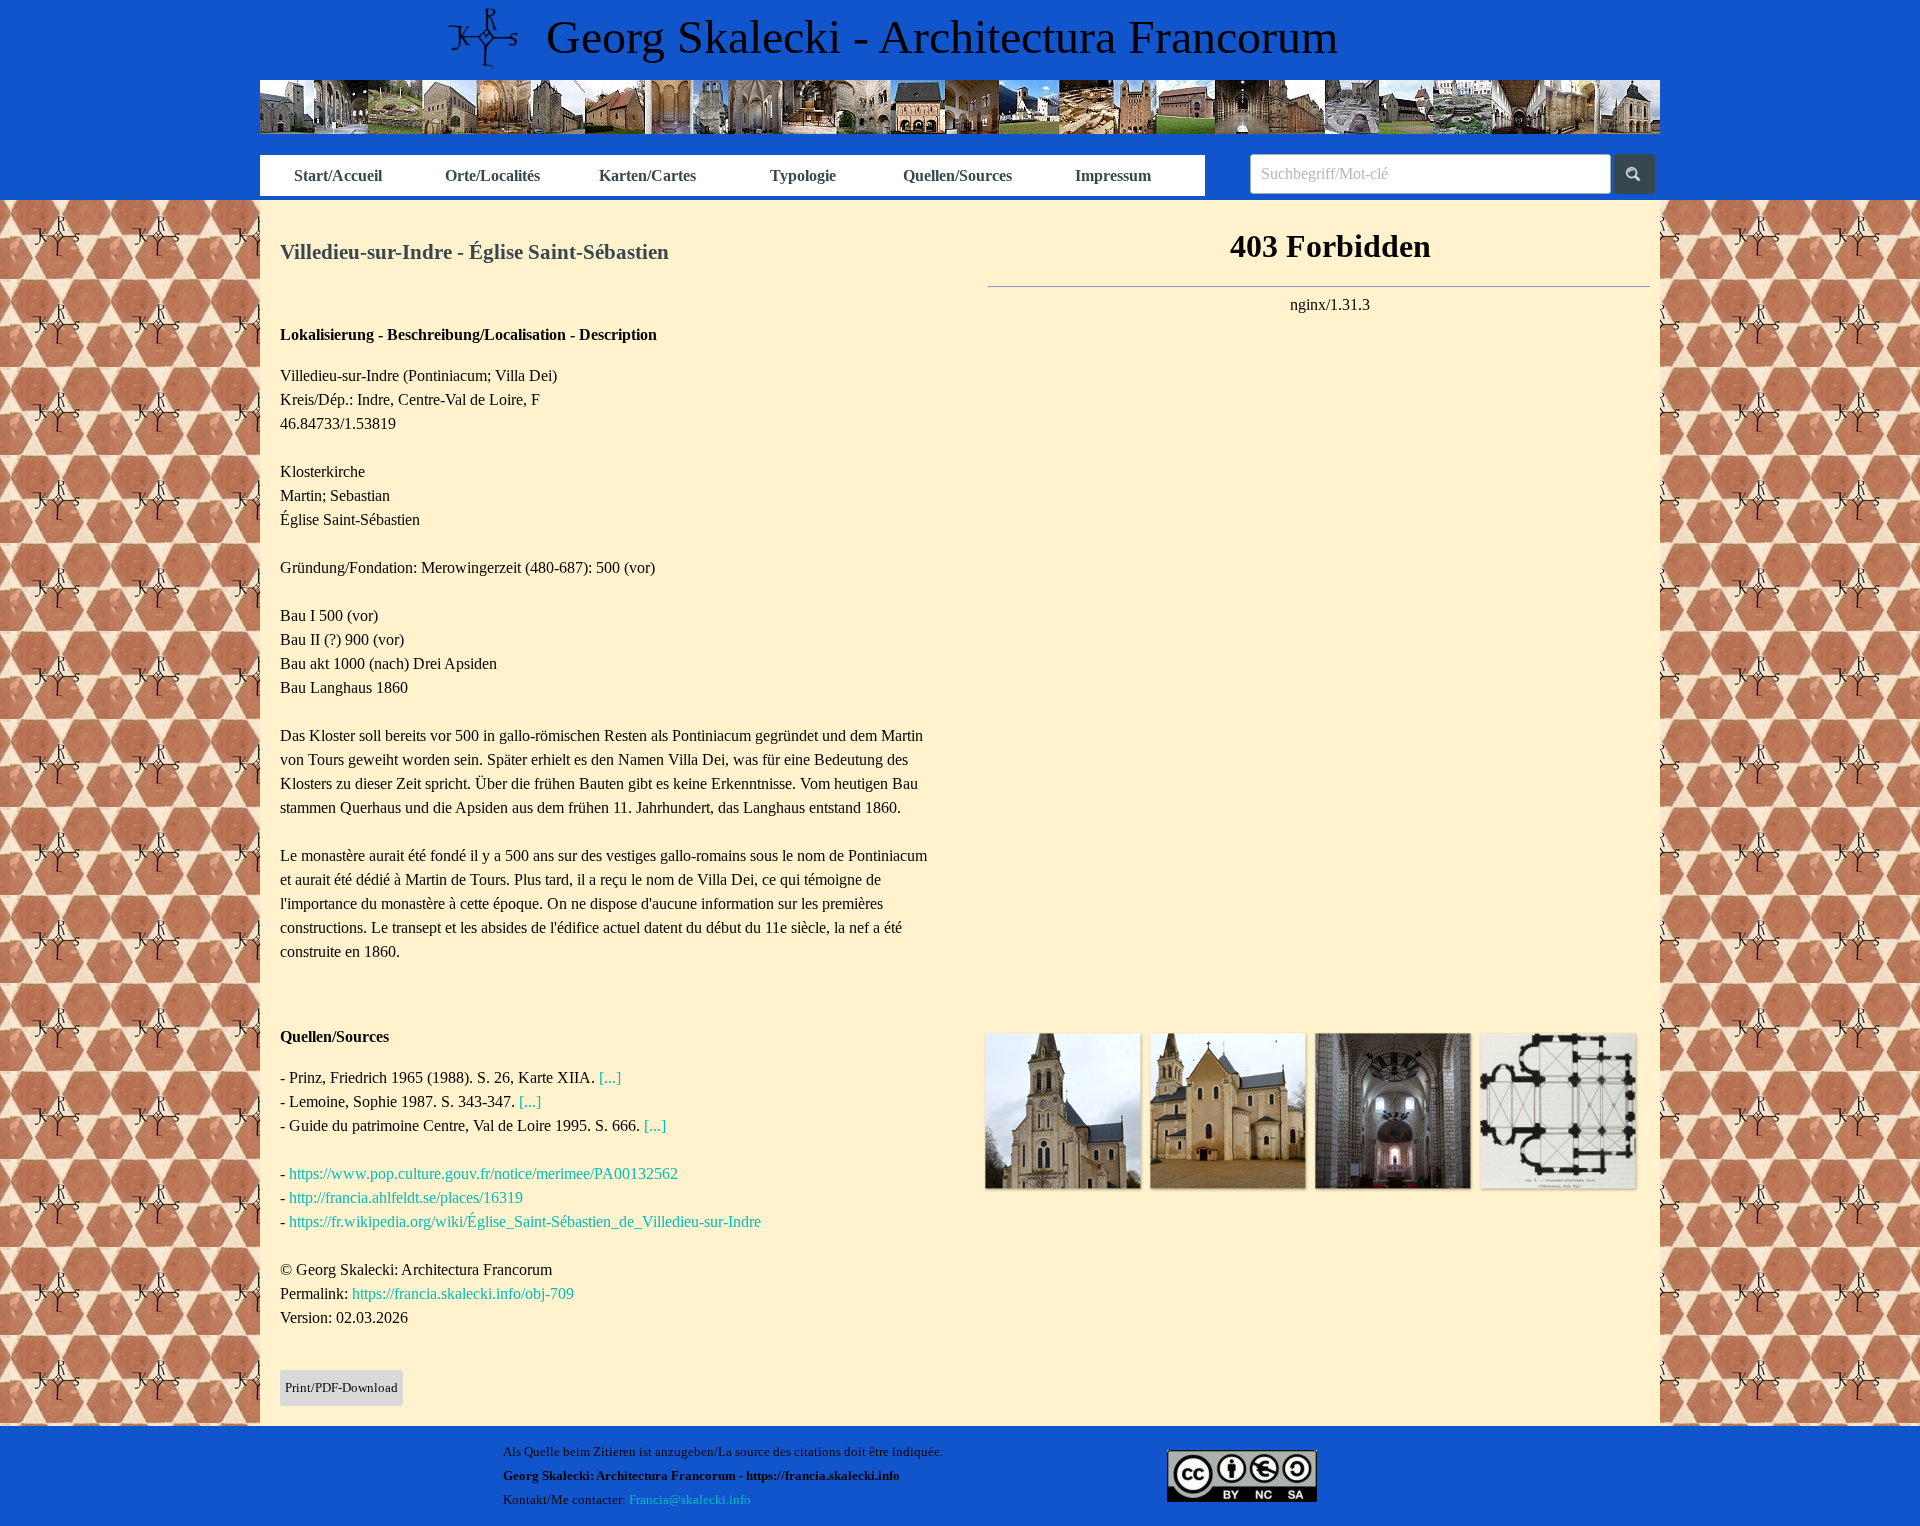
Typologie (803, 175)
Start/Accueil (338, 175)
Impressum (1113, 175)
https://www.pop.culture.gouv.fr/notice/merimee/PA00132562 (483, 1173)
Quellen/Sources (957, 175)
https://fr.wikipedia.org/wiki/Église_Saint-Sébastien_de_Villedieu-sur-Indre (525, 1221)
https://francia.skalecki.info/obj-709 (463, 1293)
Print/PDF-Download (341, 1387)
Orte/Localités (492, 175)
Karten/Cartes (647, 175)
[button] (1062, 1110)
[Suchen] (1634, 174)
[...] (610, 1077)
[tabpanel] (610, 253)
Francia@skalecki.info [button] (690, 1499)
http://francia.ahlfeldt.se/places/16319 (406, 1197)
